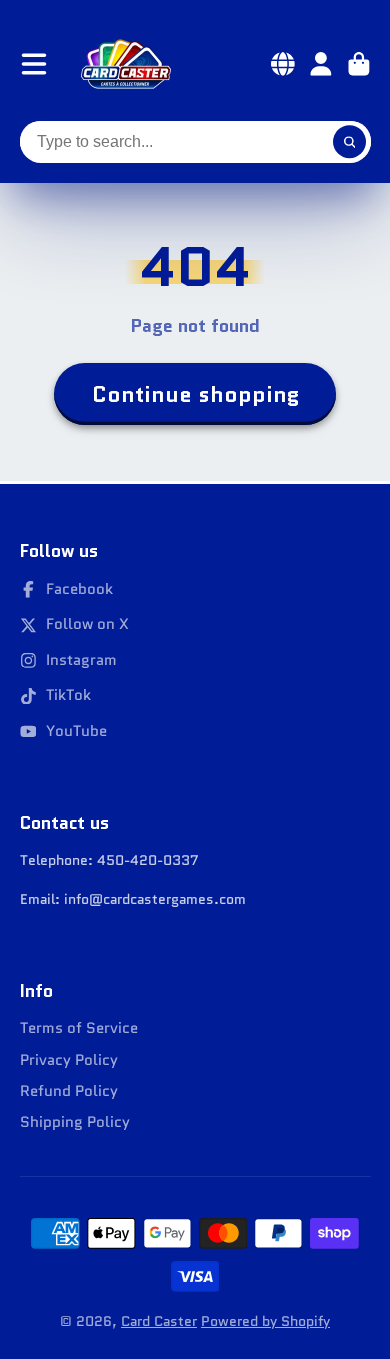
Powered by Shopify (265, 1321)
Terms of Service (79, 1028)
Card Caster (159, 1321)
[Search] (350, 142)
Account (321, 64)
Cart (359, 64)
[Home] (126, 64)
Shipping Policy (75, 1122)
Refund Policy (69, 1091)
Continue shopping (195, 394)
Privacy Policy (69, 1060)
